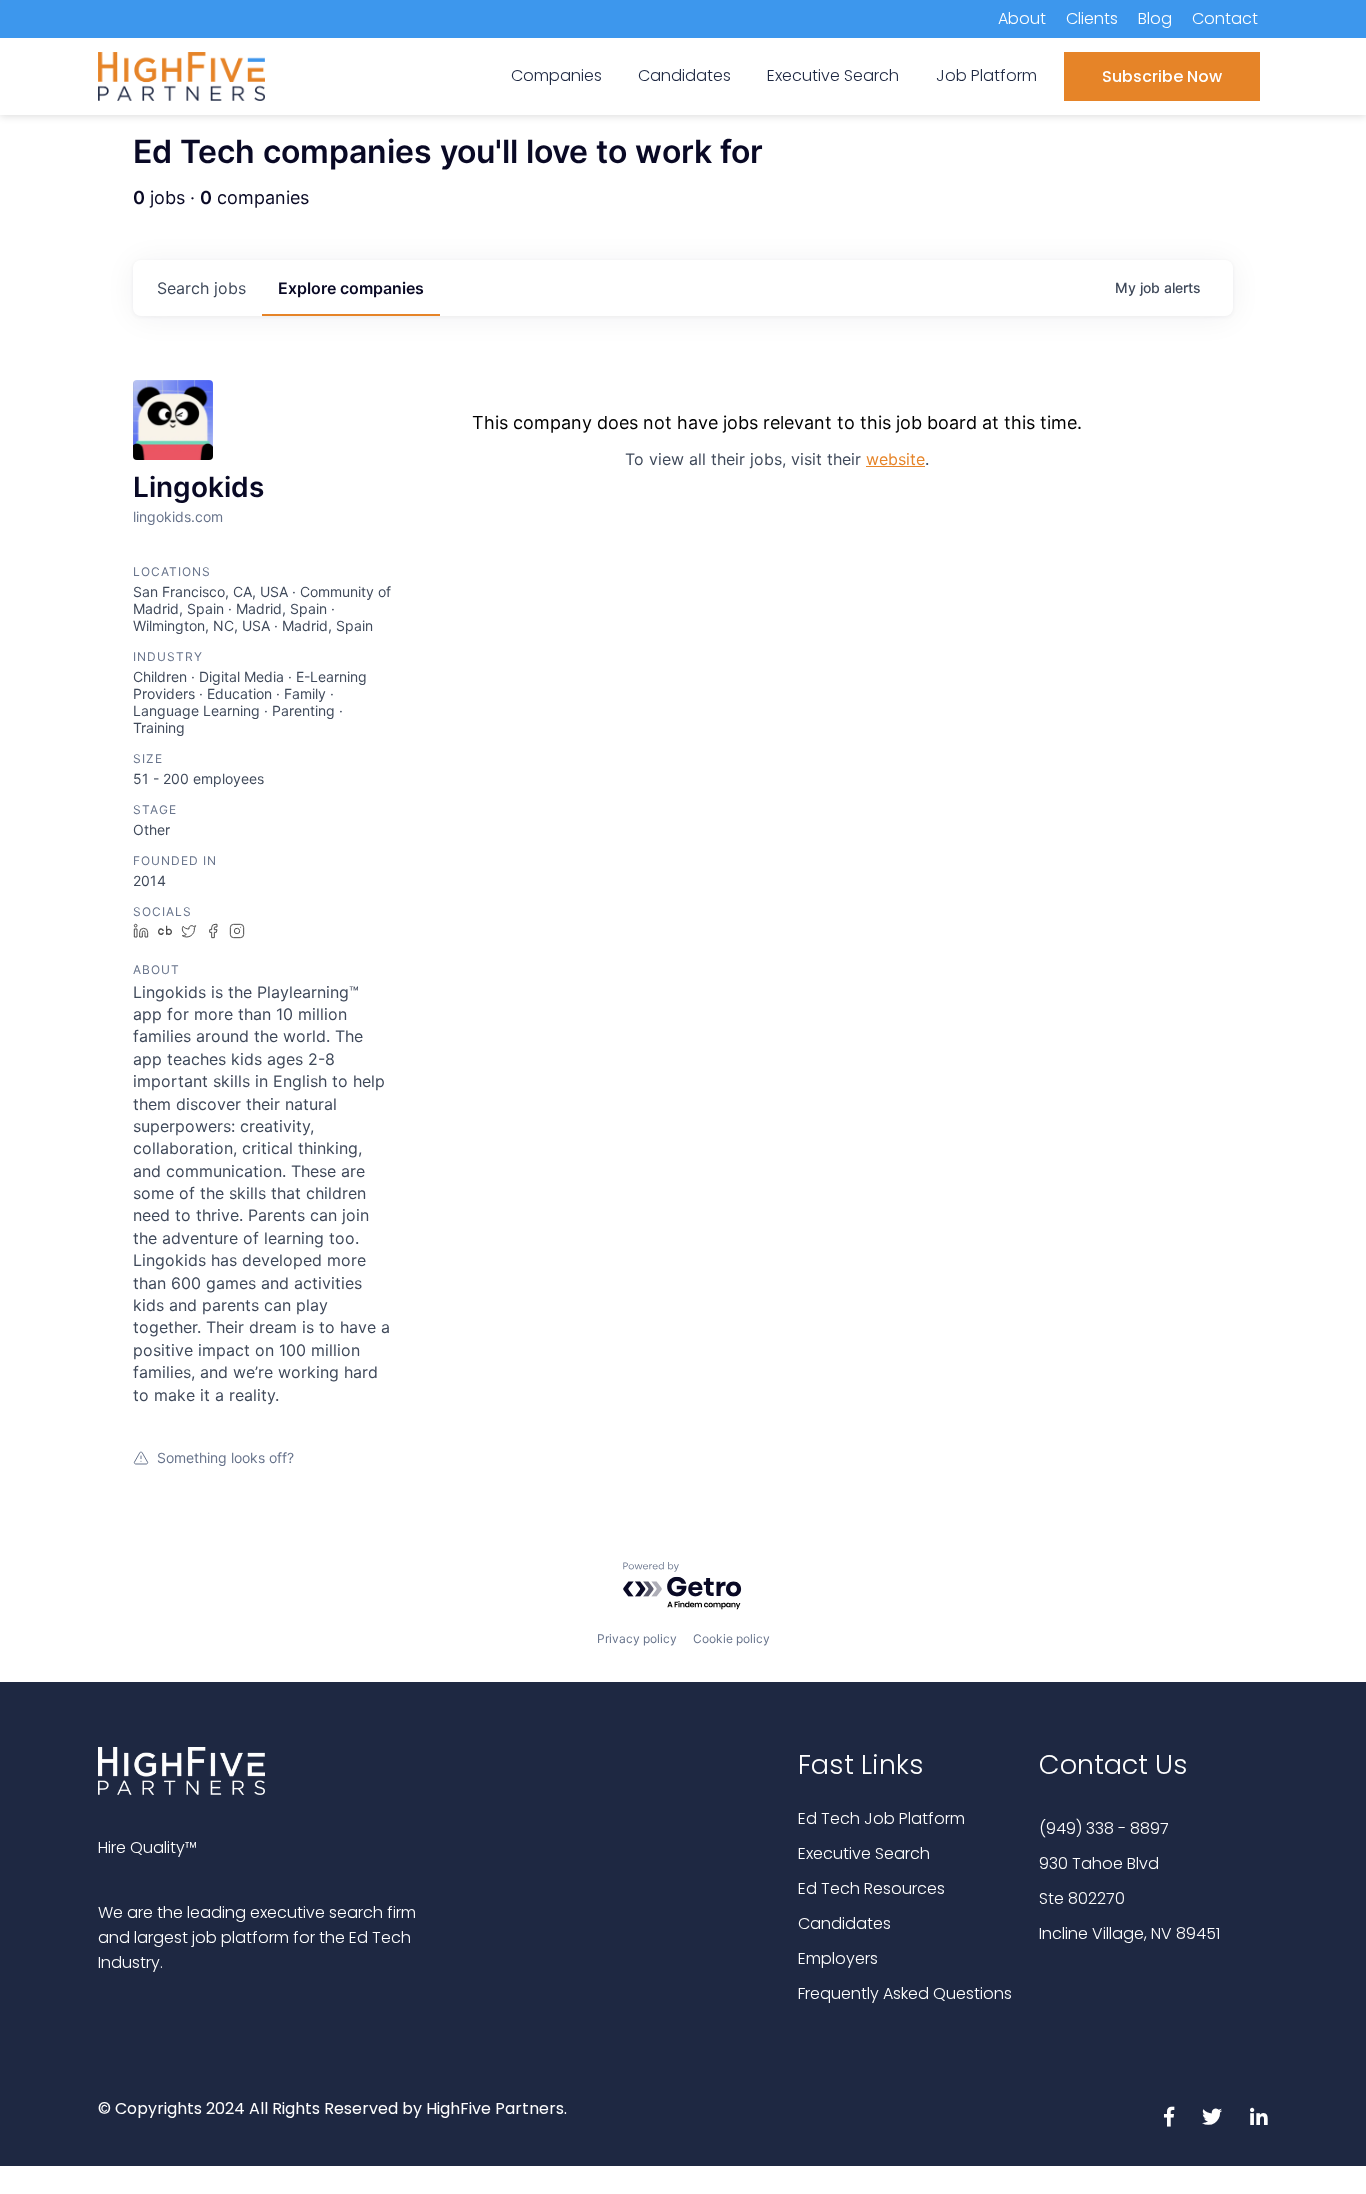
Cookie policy (731, 1638)
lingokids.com (178, 516)
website (895, 459)
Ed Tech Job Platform (881, 1818)
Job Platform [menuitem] (986, 75)
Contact (1225, 18)
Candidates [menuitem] (684, 75)
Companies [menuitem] (556, 75)
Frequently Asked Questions (905, 1993)
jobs (201, 288)
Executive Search (864, 1853)
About (1022, 18)
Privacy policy (637, 1638)
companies (351, 288)
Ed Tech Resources (871, 1888)
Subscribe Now (1162, 76)
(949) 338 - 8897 (1104, 1828)
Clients (1092, 18)
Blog (1155, 18)
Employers (838, 1958)
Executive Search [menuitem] (833, 75)
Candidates (844, 1923)
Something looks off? (225, 1457)
